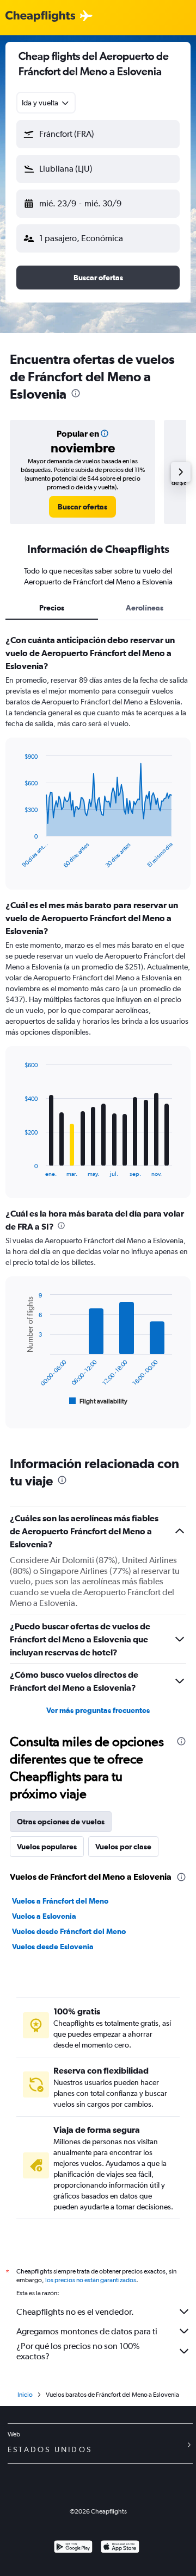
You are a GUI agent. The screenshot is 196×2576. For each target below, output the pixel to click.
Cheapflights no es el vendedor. (75, 2312)
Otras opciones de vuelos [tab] (61, 1822)
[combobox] (46, 103)
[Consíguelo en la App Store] (120, 2548)
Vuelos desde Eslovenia (53, 1947)
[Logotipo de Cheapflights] (40, 17)
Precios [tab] (52, 608)
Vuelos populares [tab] (47, 1847)
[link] (82, 507)
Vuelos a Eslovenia (44, 1916)
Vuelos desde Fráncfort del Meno (69, 1931)
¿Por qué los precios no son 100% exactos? (78, 2351)
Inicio (25, 2395)
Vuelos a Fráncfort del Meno (60, 1901)
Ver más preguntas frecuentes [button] (98, 1710)
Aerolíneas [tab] (145, 608)
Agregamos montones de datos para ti (87, 2331)
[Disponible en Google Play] (73, 2548)
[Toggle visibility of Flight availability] (99, 1401)
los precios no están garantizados (91, 2280)
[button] (98, 134)
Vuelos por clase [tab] (123, 1847)
